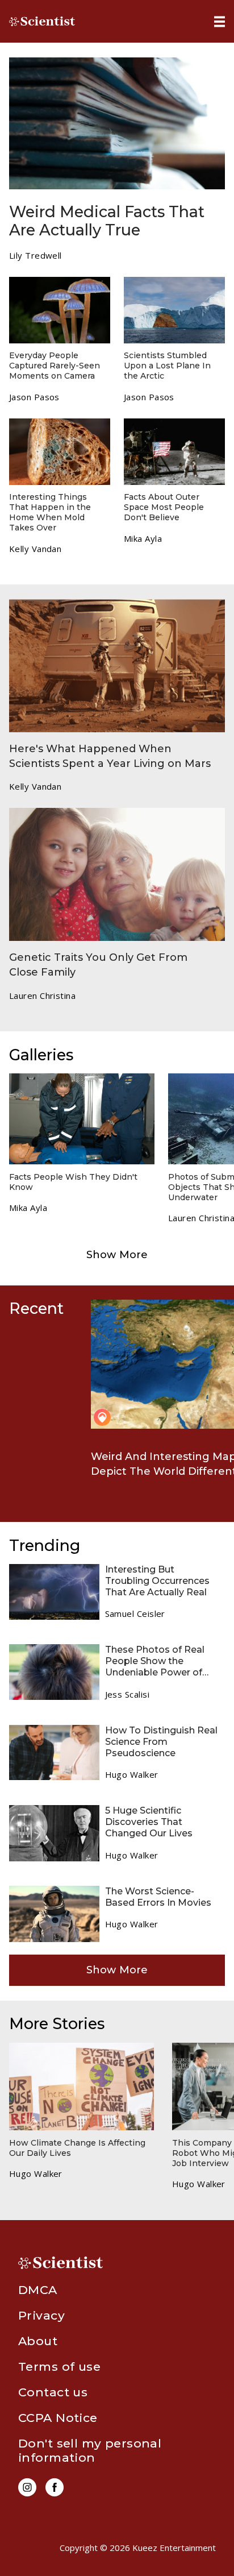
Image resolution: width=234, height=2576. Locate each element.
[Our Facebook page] (55, 2487)
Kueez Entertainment (174, 2548)
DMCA (38, 2290)
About (38, 2341)
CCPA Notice (58, 2418)
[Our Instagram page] (27, 2487)
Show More (117, 1255)
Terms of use (59, 2366)
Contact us (53, 2392)
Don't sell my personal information (90, 2450)
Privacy (41, 2315)
